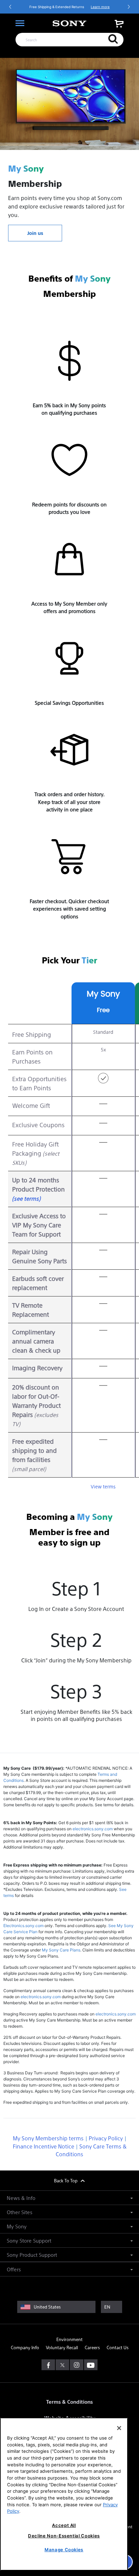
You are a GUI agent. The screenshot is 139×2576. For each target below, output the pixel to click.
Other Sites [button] (20, 2212)
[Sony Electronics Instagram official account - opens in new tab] (77, 2365)
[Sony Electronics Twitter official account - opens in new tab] (62, 2365)
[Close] (119, 2428)
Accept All (64, 2525)
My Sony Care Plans (61, 1950)
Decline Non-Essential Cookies (64, 2536)
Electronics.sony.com (23, 1926)
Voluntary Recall (62, 2347)
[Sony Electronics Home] (69, 23)
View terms (103, 1486)
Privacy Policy (106, 2138)
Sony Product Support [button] (32, 2255)
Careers (92, 2347)
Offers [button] (14, 2269)
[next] (129, 7)
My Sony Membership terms (48, 2138)
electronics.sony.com (93, 1829)
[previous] (10, 7)
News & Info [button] (21, 2198)
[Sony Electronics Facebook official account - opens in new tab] (48, 2365)
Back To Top (66, 2180)
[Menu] (20, 23)
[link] (119, 24)
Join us (35, 233)
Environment (69, 2339)
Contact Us (118, 2347)
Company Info (25, 2347)
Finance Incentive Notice (44, 2146)
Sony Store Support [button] (29, 2240)
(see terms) (26, 1198)
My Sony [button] (17, 2226)
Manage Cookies (64, 2550)
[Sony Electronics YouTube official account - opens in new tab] (91, 2365)
